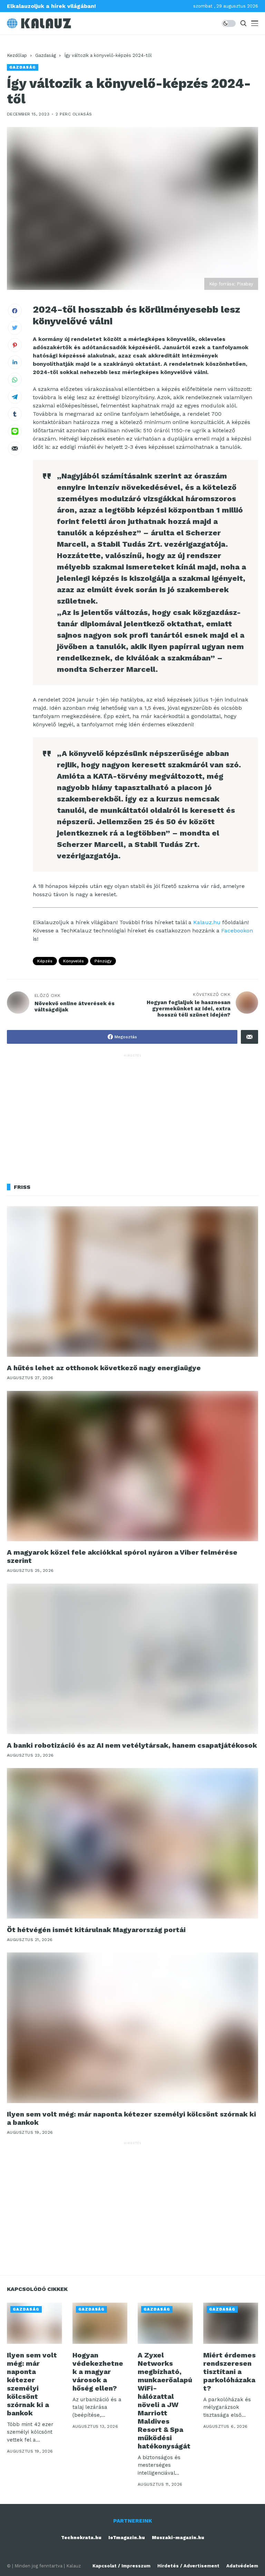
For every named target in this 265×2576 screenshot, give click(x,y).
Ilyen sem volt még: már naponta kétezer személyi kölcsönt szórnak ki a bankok (131, 2118)
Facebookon (237, 931)
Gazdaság (46, 55)
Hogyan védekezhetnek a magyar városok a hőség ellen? (98, 2372)
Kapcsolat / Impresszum (121, 2566)
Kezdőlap (17, 55)
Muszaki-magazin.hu (178, 2538)
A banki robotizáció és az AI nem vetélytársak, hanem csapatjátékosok (132, 1745)
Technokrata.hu (81, 2538)
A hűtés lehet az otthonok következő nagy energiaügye (104, 1368)
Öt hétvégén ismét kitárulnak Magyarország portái (96, 1930)
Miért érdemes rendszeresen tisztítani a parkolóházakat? (229, 2372)
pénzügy (103, 961)
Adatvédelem (242, 2566)
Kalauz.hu (207, 922)
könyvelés (73, 961)
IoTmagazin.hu (127, 2538)
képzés (45, 961)
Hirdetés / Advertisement (188, 2566)
